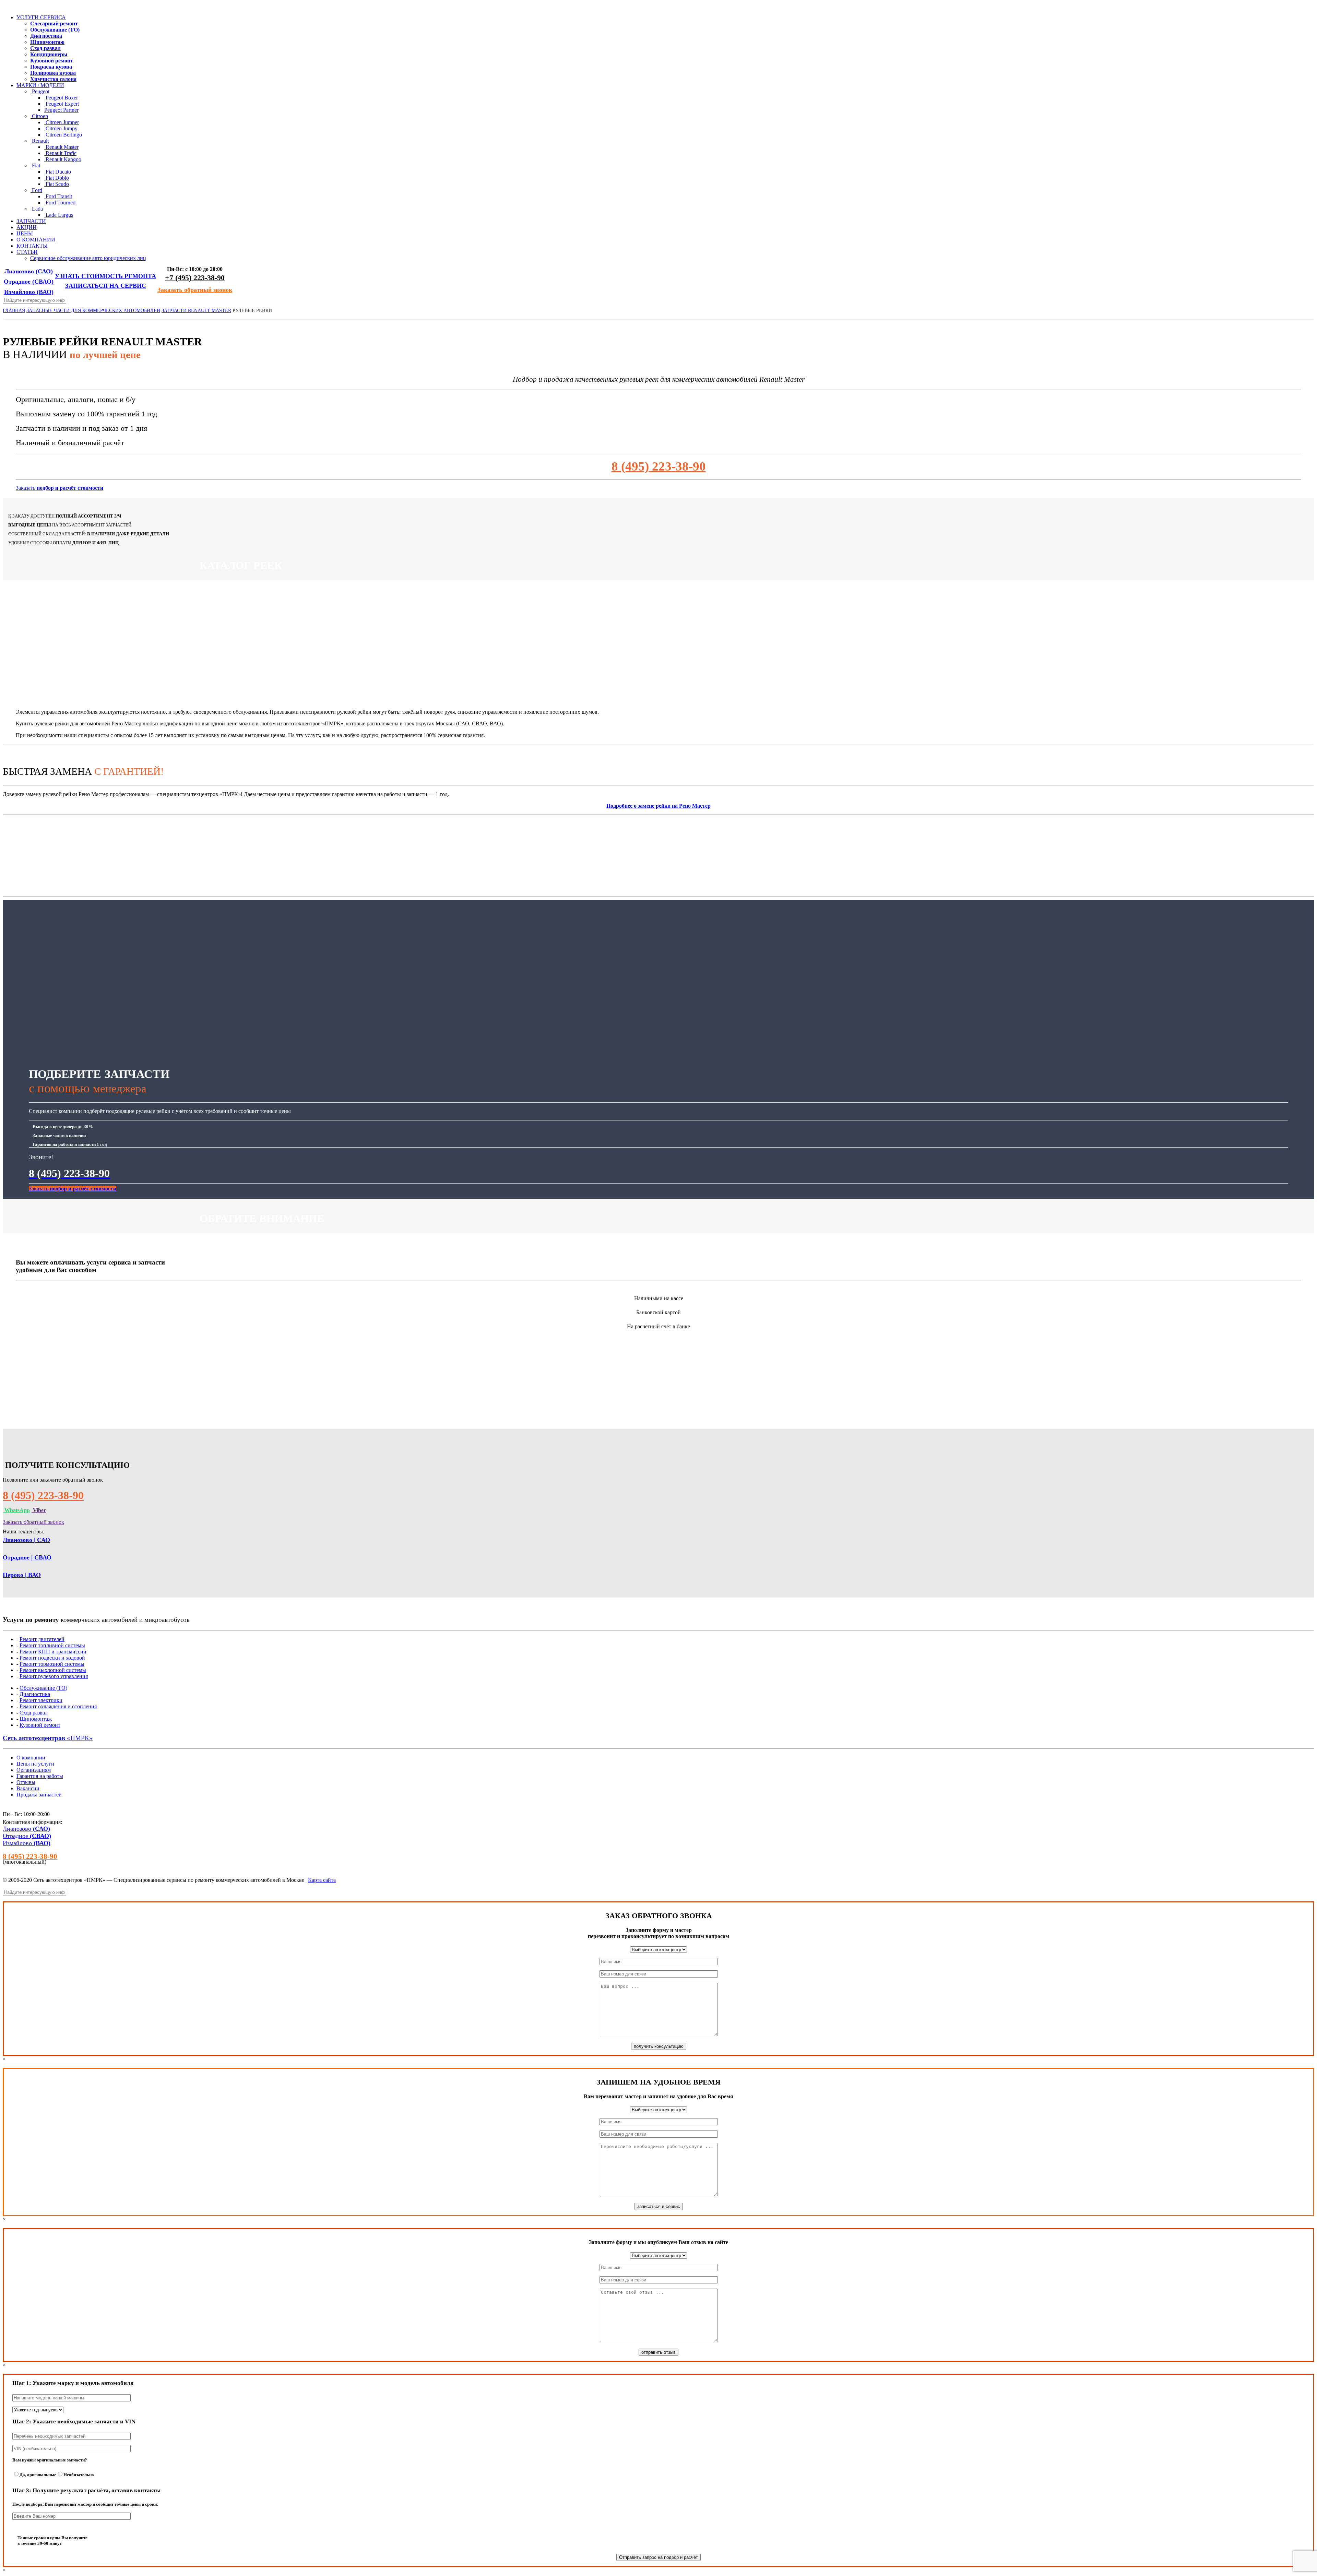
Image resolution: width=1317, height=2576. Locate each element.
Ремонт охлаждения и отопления (58, 1706)
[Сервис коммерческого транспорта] (3, 6)
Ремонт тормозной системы (52, 1664)
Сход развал (34, 1713)
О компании (31, 1758)
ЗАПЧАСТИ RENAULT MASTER (196, 311)
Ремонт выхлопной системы (53, 1670)
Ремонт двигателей (42, 1639)
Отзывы (26, 1782)
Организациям (34, 1770)
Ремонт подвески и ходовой (52, 1658)
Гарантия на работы (40, 1776)
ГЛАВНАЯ (14, 311)
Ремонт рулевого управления (54, 1676)
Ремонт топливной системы (52, 1645)
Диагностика (35, 1694)
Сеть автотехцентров (48, 1738)
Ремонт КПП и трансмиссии (53, 1652)
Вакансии (28, 1788)
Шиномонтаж (36, 1719)
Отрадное (29, 282)
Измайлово (29, 292)
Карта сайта (322, 1880)
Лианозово (29, 271)
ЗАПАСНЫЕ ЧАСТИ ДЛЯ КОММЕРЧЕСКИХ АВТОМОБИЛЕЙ (93, 311)
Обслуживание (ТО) (43, 1688)
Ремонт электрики (41, 1700)
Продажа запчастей (39, 1795)
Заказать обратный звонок (195, 290)
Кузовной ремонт (40, 1725)
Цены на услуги (35, 1764)
